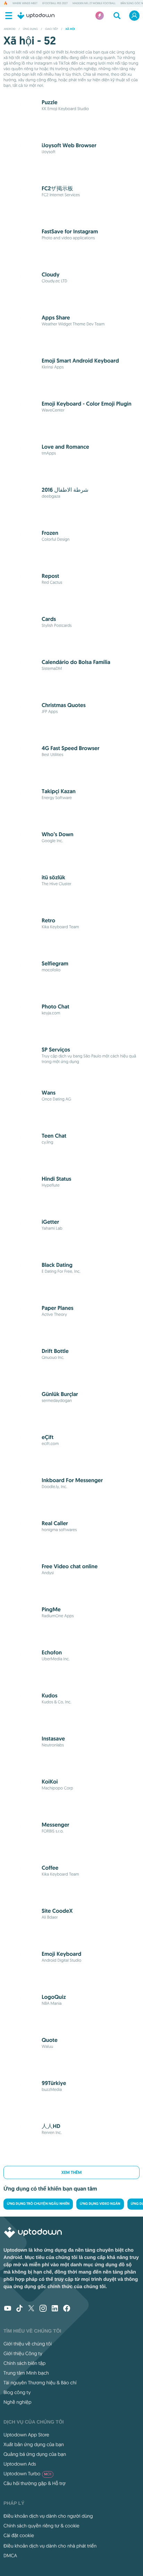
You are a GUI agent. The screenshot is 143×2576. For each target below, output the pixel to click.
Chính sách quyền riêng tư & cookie (41, 2526)
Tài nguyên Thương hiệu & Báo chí (40, 2383)
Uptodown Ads (20, 2464)
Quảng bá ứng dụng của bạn (35, 2454)
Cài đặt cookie (19, 2535)
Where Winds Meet (25, 3)
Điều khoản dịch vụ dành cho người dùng (48, 2516)
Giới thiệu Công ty (23, 2353)
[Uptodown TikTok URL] (19, 2309)
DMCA (10, 2556)
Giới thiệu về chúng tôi (28, 2344)
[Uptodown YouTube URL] (8, 2309)
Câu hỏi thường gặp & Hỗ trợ (35, 2483)
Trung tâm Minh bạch (26, 2373)
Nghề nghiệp (18, 2402)
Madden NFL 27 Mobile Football (94, 3)
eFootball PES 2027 (55, 3)
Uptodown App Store (26, 2435)
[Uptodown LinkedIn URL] (55, 2309)
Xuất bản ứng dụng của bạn (34, 2444)
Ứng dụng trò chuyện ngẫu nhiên (38, 2204)
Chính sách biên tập (24, 2363)
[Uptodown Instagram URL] (43, 2309)
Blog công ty (17, 2392)
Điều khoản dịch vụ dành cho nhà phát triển (50, 2546)
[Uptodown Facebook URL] (67, 2309)
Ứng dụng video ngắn (100, 2204)
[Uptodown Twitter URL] (31, 2309)
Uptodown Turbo (27, 2474)
